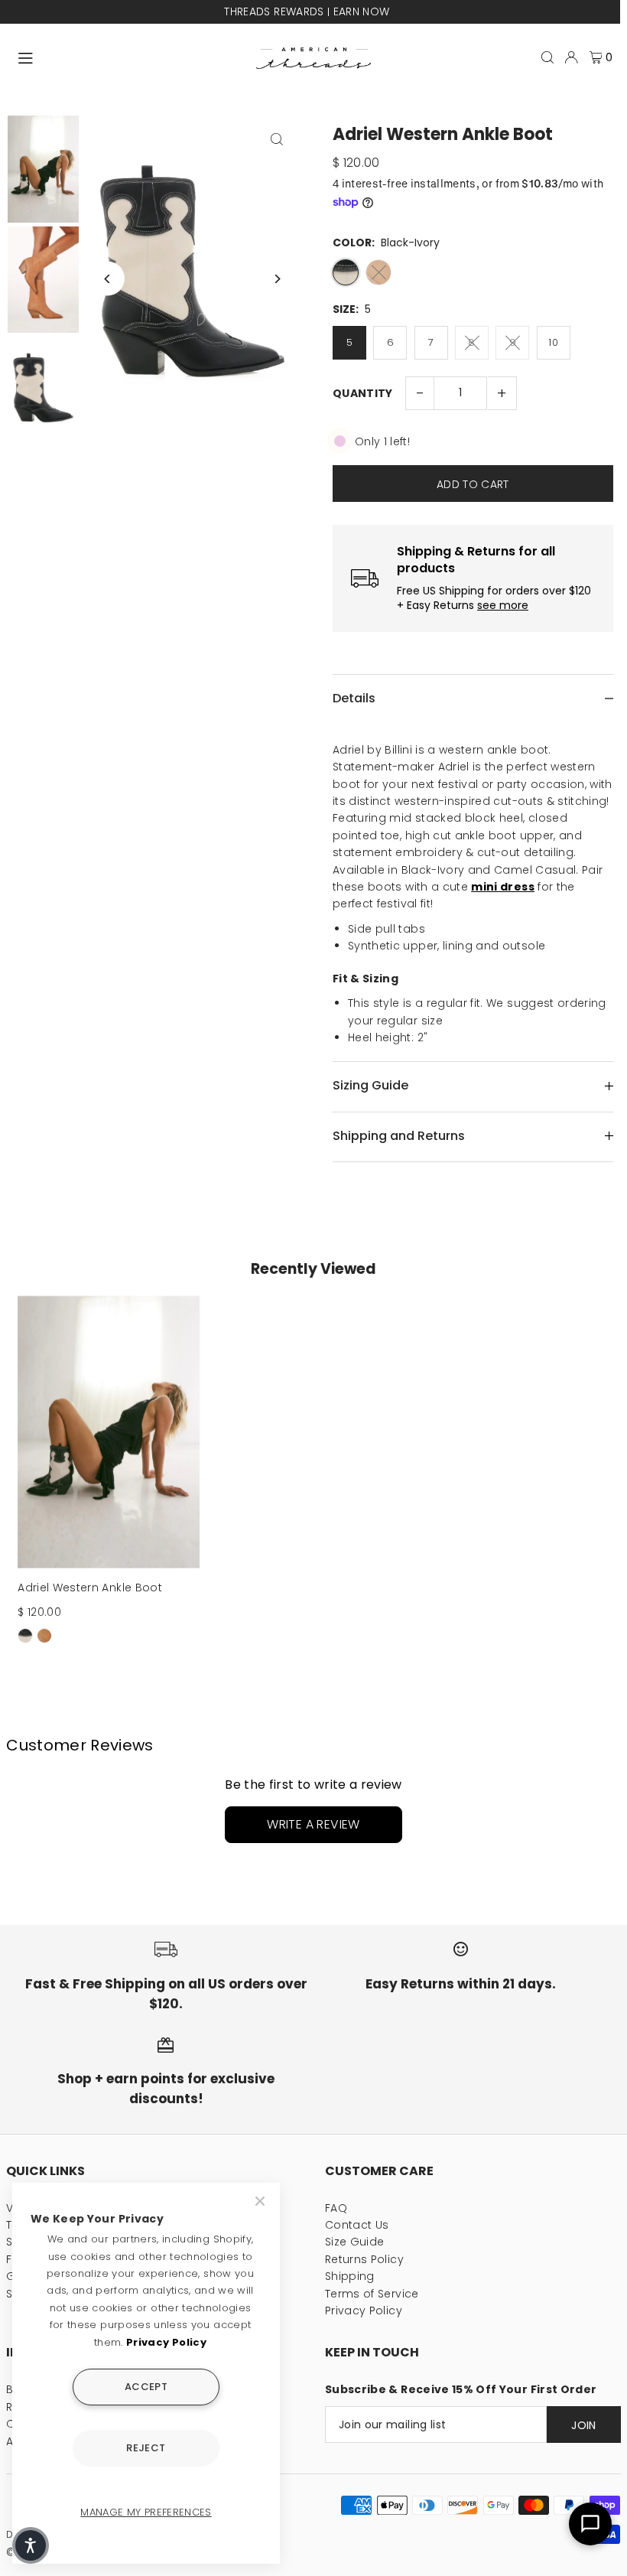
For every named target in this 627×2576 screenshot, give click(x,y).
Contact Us (357, 2225)
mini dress (503, 887)
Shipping (350, 2276)
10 (553, 342)
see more (503, 606)
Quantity (363, 393)
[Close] (262, 2201)
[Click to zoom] (277, 139)
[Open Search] (547, 57)
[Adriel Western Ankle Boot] (109, 1432)
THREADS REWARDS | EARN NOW (307, 11)
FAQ (336, 2208)
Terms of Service (372, 2294)
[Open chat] (590, 2524)
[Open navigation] (130, 57)
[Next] (277, 279)
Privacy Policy (364, 2311)
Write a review (313, 1824)
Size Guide (355, 2242)
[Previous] (107, 279)
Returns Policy (364, 2259)
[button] (31, 2545)
